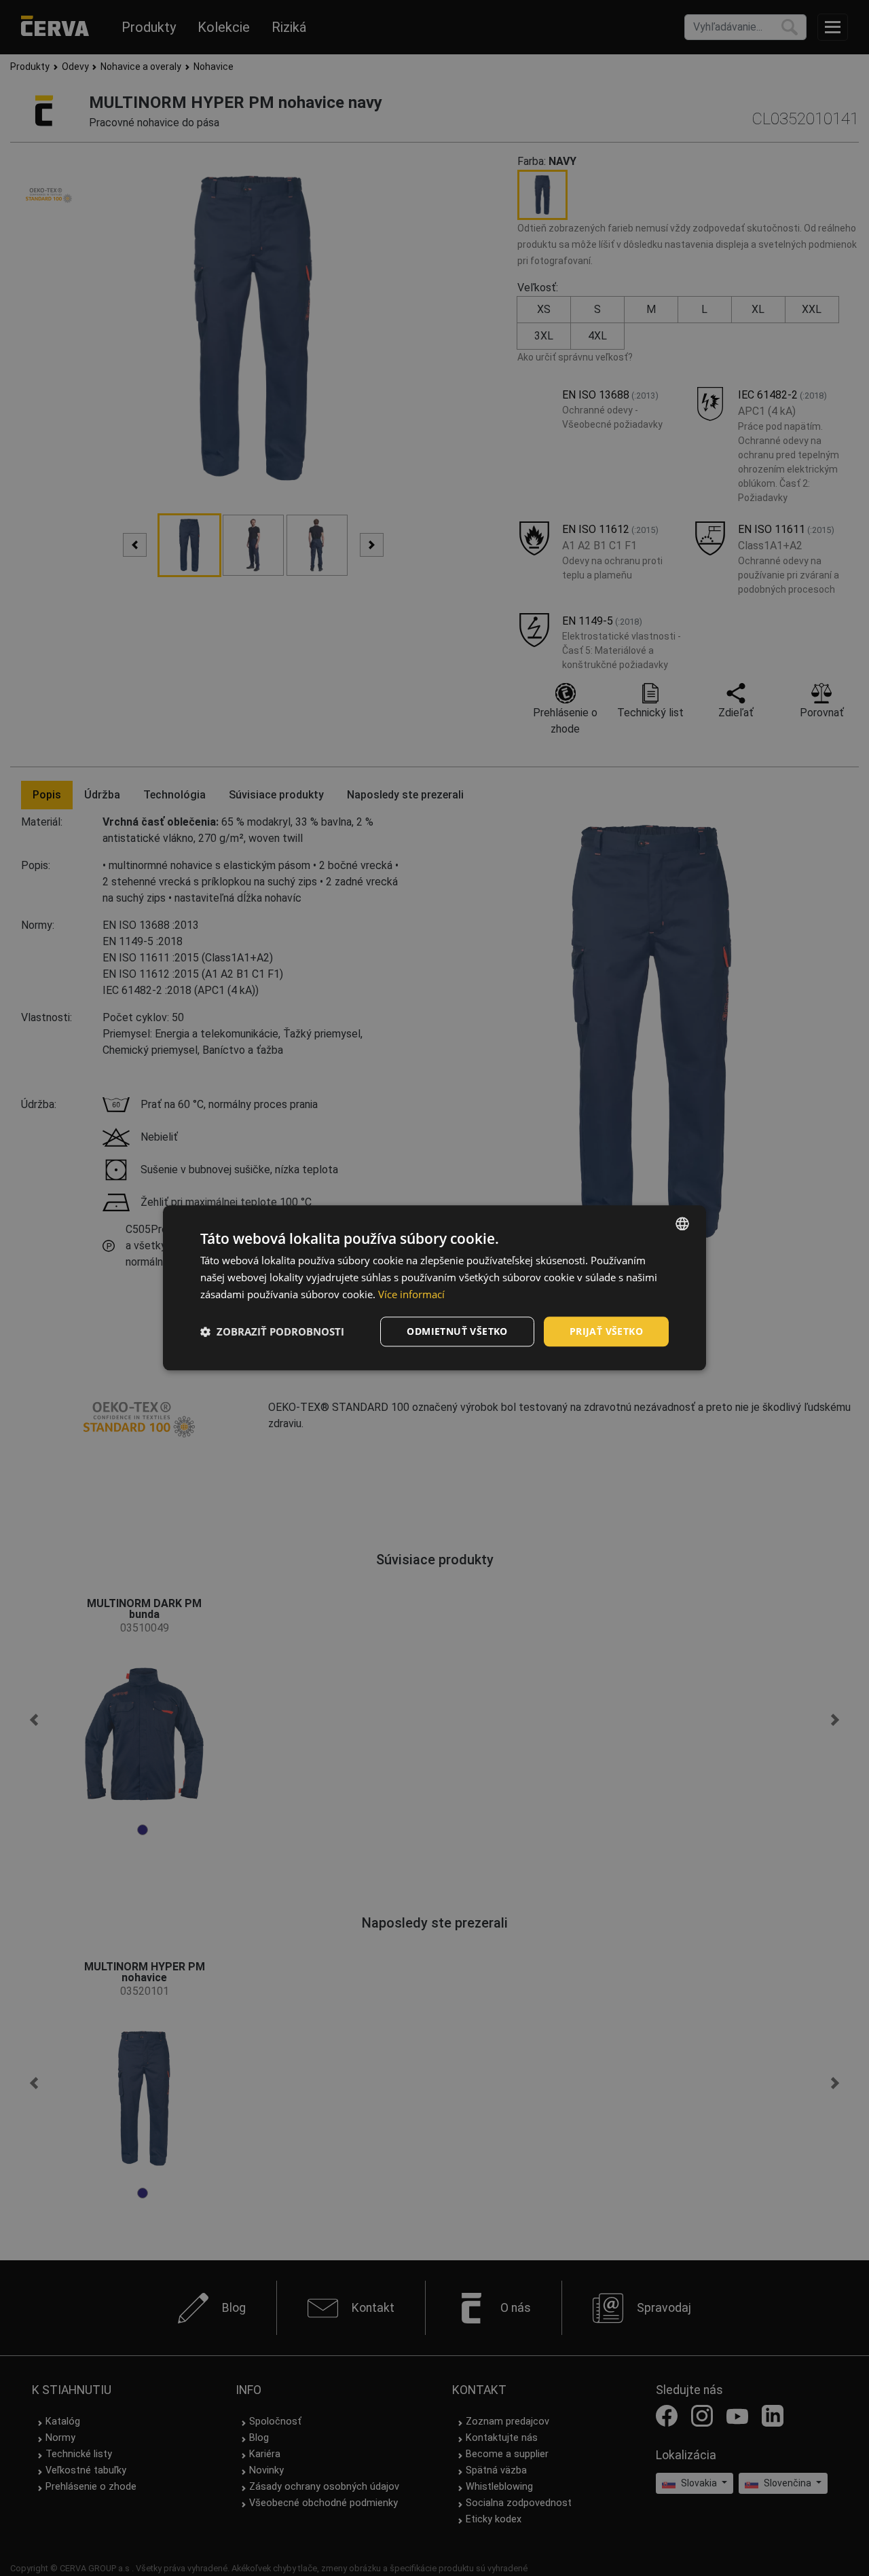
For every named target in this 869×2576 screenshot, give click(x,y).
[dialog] (434, 1288)
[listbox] (682, 1223)
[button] (272, 1331)
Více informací (411, 1294)
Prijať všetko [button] (606, 1331)
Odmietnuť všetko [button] (457, 1331)
